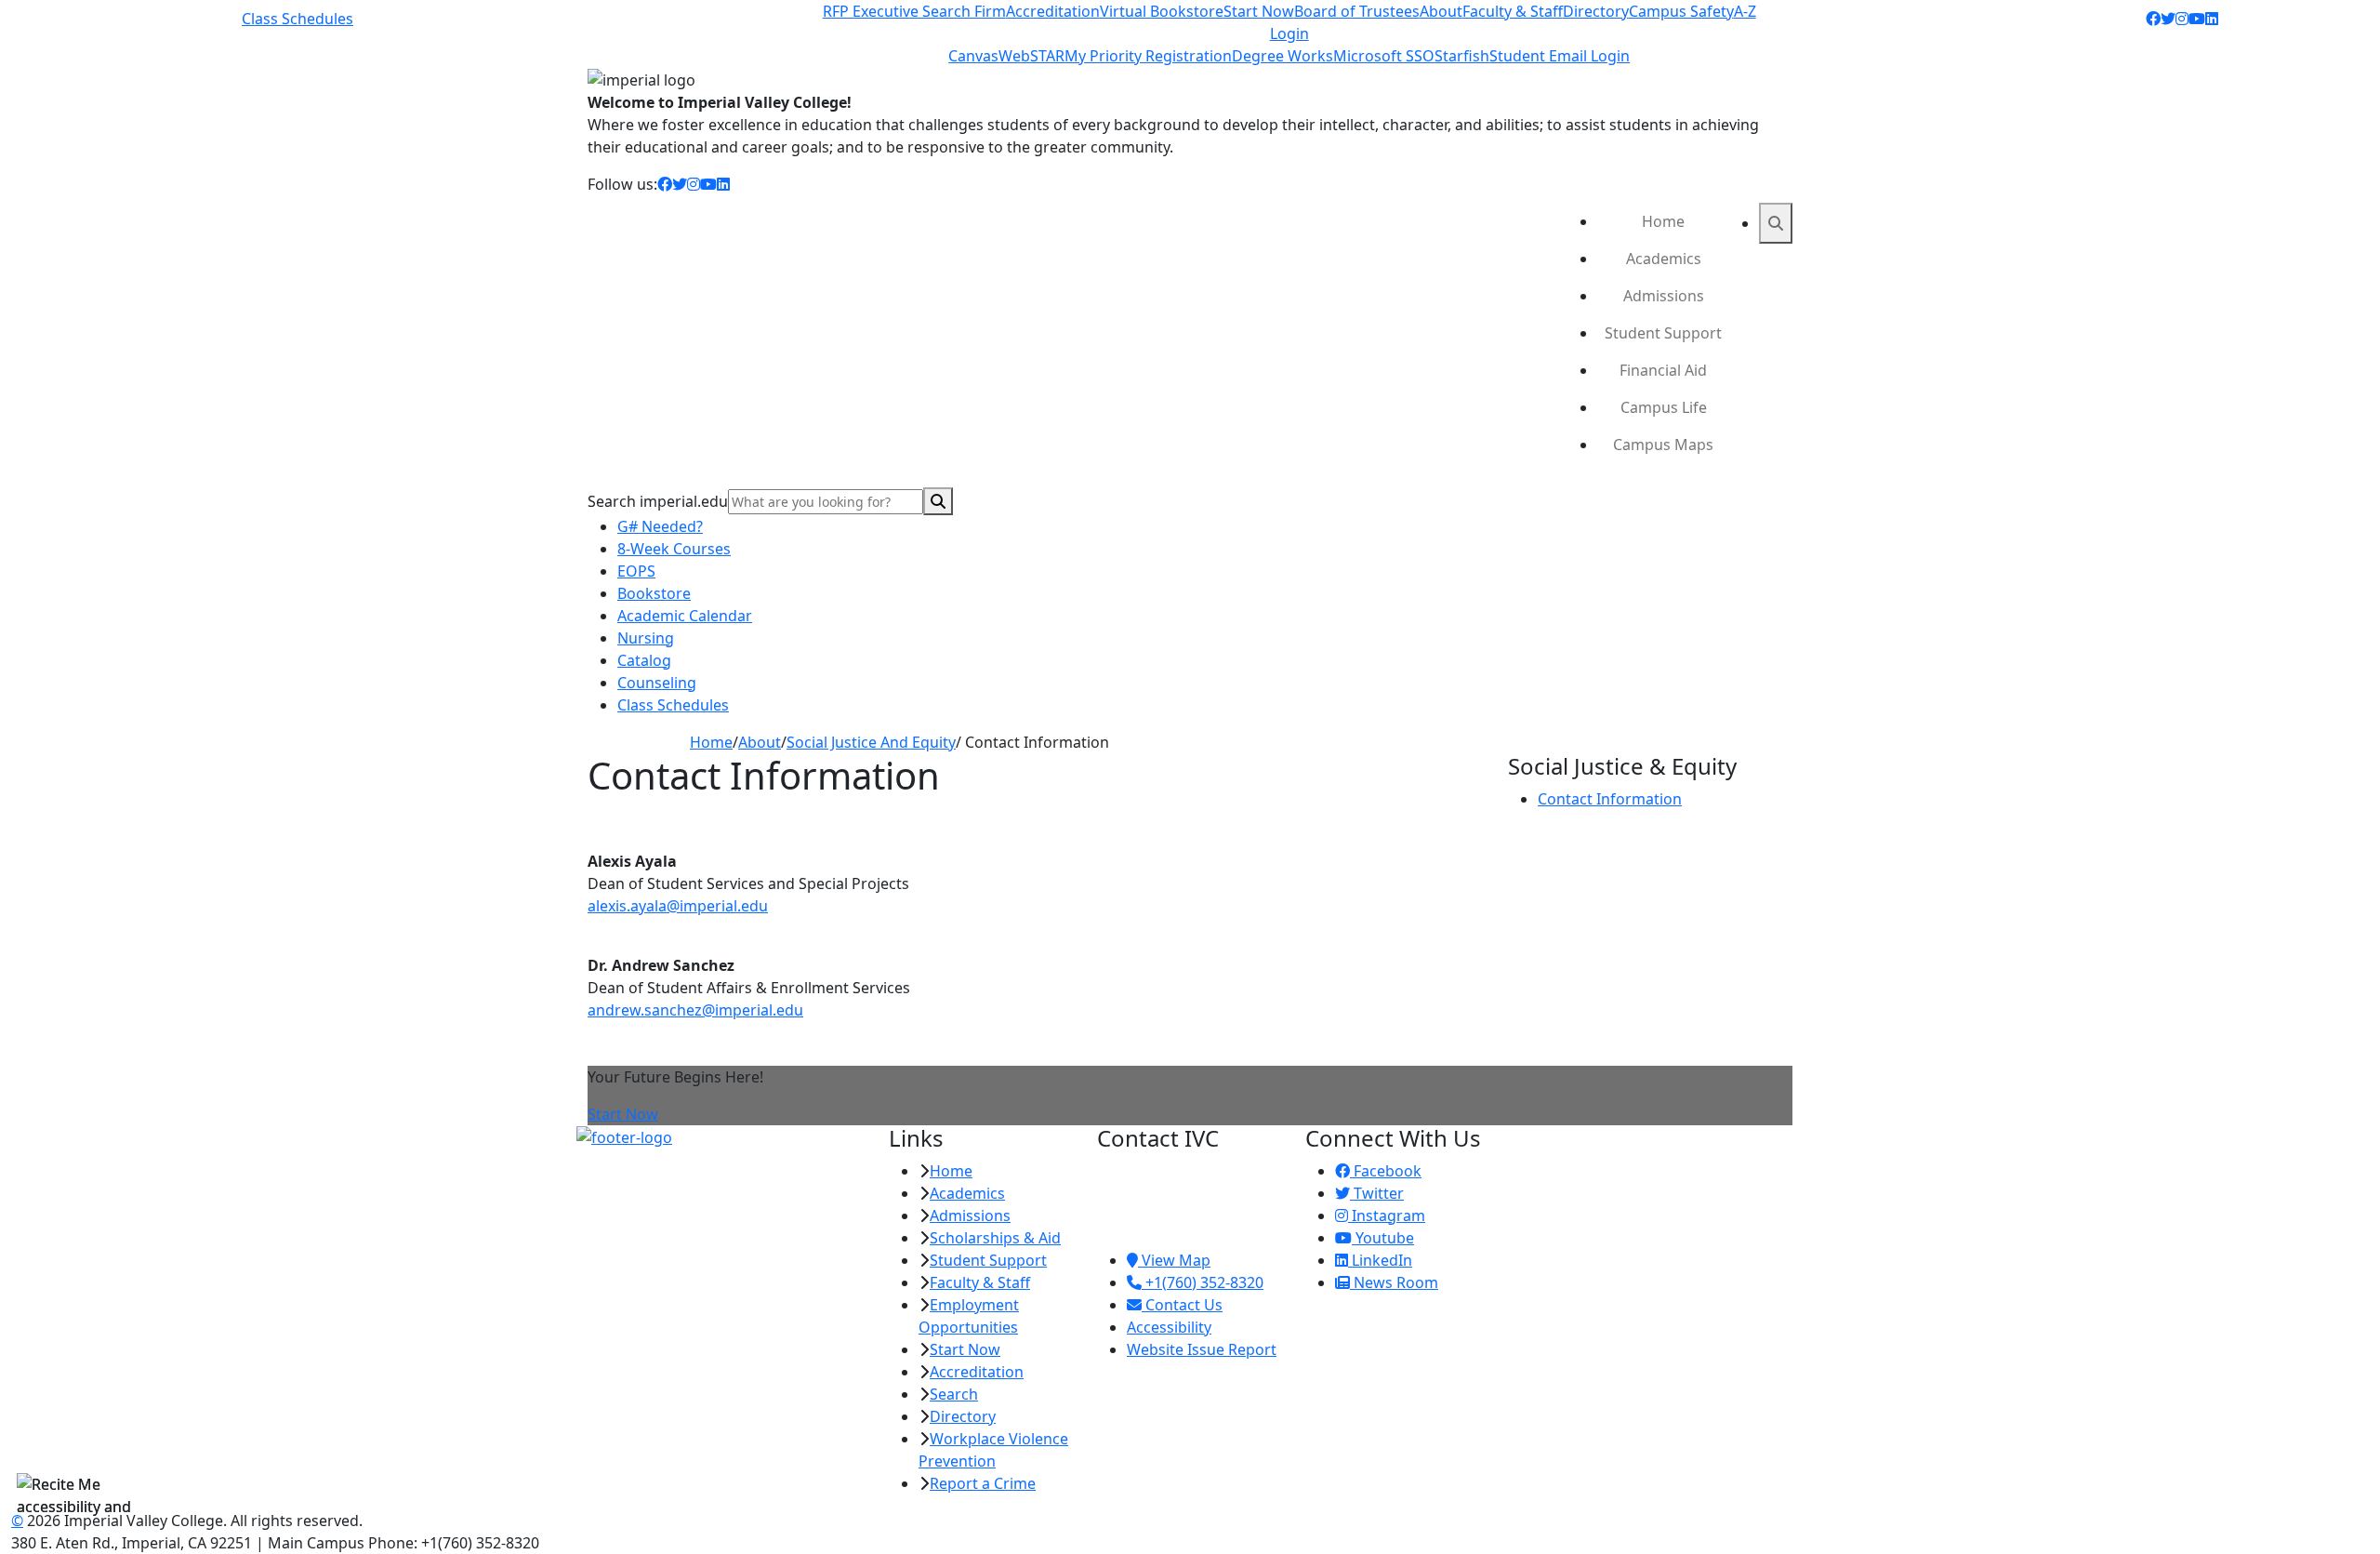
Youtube (1383, 1238)
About (1441, 11)
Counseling (657, 683)
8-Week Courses (674, 549)
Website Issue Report (1202, 1349)
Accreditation (1053, 11)
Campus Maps (1663, 445)
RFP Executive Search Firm (914, 11)
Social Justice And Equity (871, 742)
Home (1663, 221)
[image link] (721, 1137)
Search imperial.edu (658, 501)
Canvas (973, 56)
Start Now (1259, 11)
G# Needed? (660, 526)
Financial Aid (1663, 370)
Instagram (1387, 1215)
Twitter (1377, 1193)
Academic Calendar (685, 616)
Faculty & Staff (1513, 11)
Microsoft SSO (1384, 56)
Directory (1596, 11)
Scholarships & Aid (995, 1238)
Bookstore (654, 593)
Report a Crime (983, 1483)
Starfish (1462, 56)
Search (954, 1394)
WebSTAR (1031, 56)
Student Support (1663, 333)
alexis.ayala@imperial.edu (678, 906)
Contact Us (1182, 1305)
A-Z (1745, 11)
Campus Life (1664, 407)
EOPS (636, 571)
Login (1289, 33)
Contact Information (1610, 799)
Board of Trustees (1357, 11)
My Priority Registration (1148, 56)
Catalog (644, 660)
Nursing (646, 638)
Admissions (1664, 296)
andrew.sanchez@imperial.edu (695, 1010)
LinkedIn (1380, 1260)
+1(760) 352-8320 (1203, 1282)
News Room (1394, 1282)
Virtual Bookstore (1162, 11)
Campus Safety (1681, 11)
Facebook (1386, 1171)
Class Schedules (297, 19)
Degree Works (1283, 56)
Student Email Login (1560, 56)
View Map (1174, 1260)
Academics (1664, 259)
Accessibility (1169, 1327)
